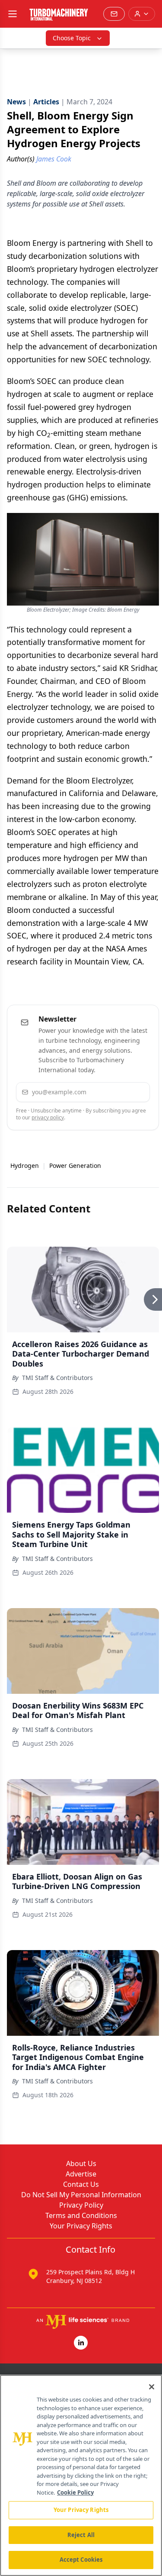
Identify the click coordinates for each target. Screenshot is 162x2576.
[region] (81, 2475)
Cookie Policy (75, 2492)
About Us (81, 2163)
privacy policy (48, 1117)
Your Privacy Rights (81, 2226)
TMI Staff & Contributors (57, 1378)
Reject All (81, 2535)
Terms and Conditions (81, 2215)
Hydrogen (25, 1165)
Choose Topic (72, 38)
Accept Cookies (81, 2560)
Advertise (81, 2174)
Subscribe (119, 1092)
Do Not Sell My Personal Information (81, 2195)
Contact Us (81, 2184)
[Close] (152, 2387)
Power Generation (75, 1165)
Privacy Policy (81, 2205)
